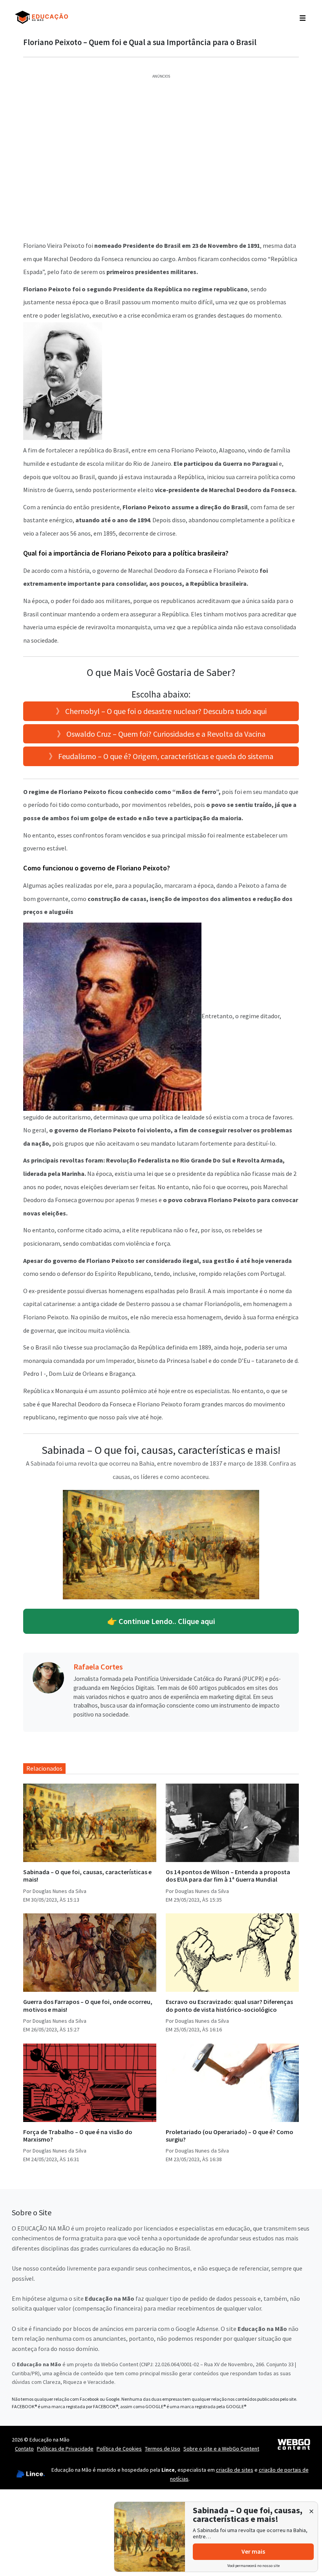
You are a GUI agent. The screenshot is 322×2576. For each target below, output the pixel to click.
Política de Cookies (119, 2449)
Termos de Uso (163, 2449)
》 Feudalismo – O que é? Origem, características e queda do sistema (161, 756)
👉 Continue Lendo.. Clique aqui (161, 1621)
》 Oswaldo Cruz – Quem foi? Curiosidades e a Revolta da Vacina (161, 734)
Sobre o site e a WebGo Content (221, 2449)
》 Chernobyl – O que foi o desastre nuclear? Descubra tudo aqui (161, 711)
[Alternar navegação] (303, 17)
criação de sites (235, 2470)
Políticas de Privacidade (65, 2449)
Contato (24, 2449)
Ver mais (253, 2551)
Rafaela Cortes (98, 1667)
